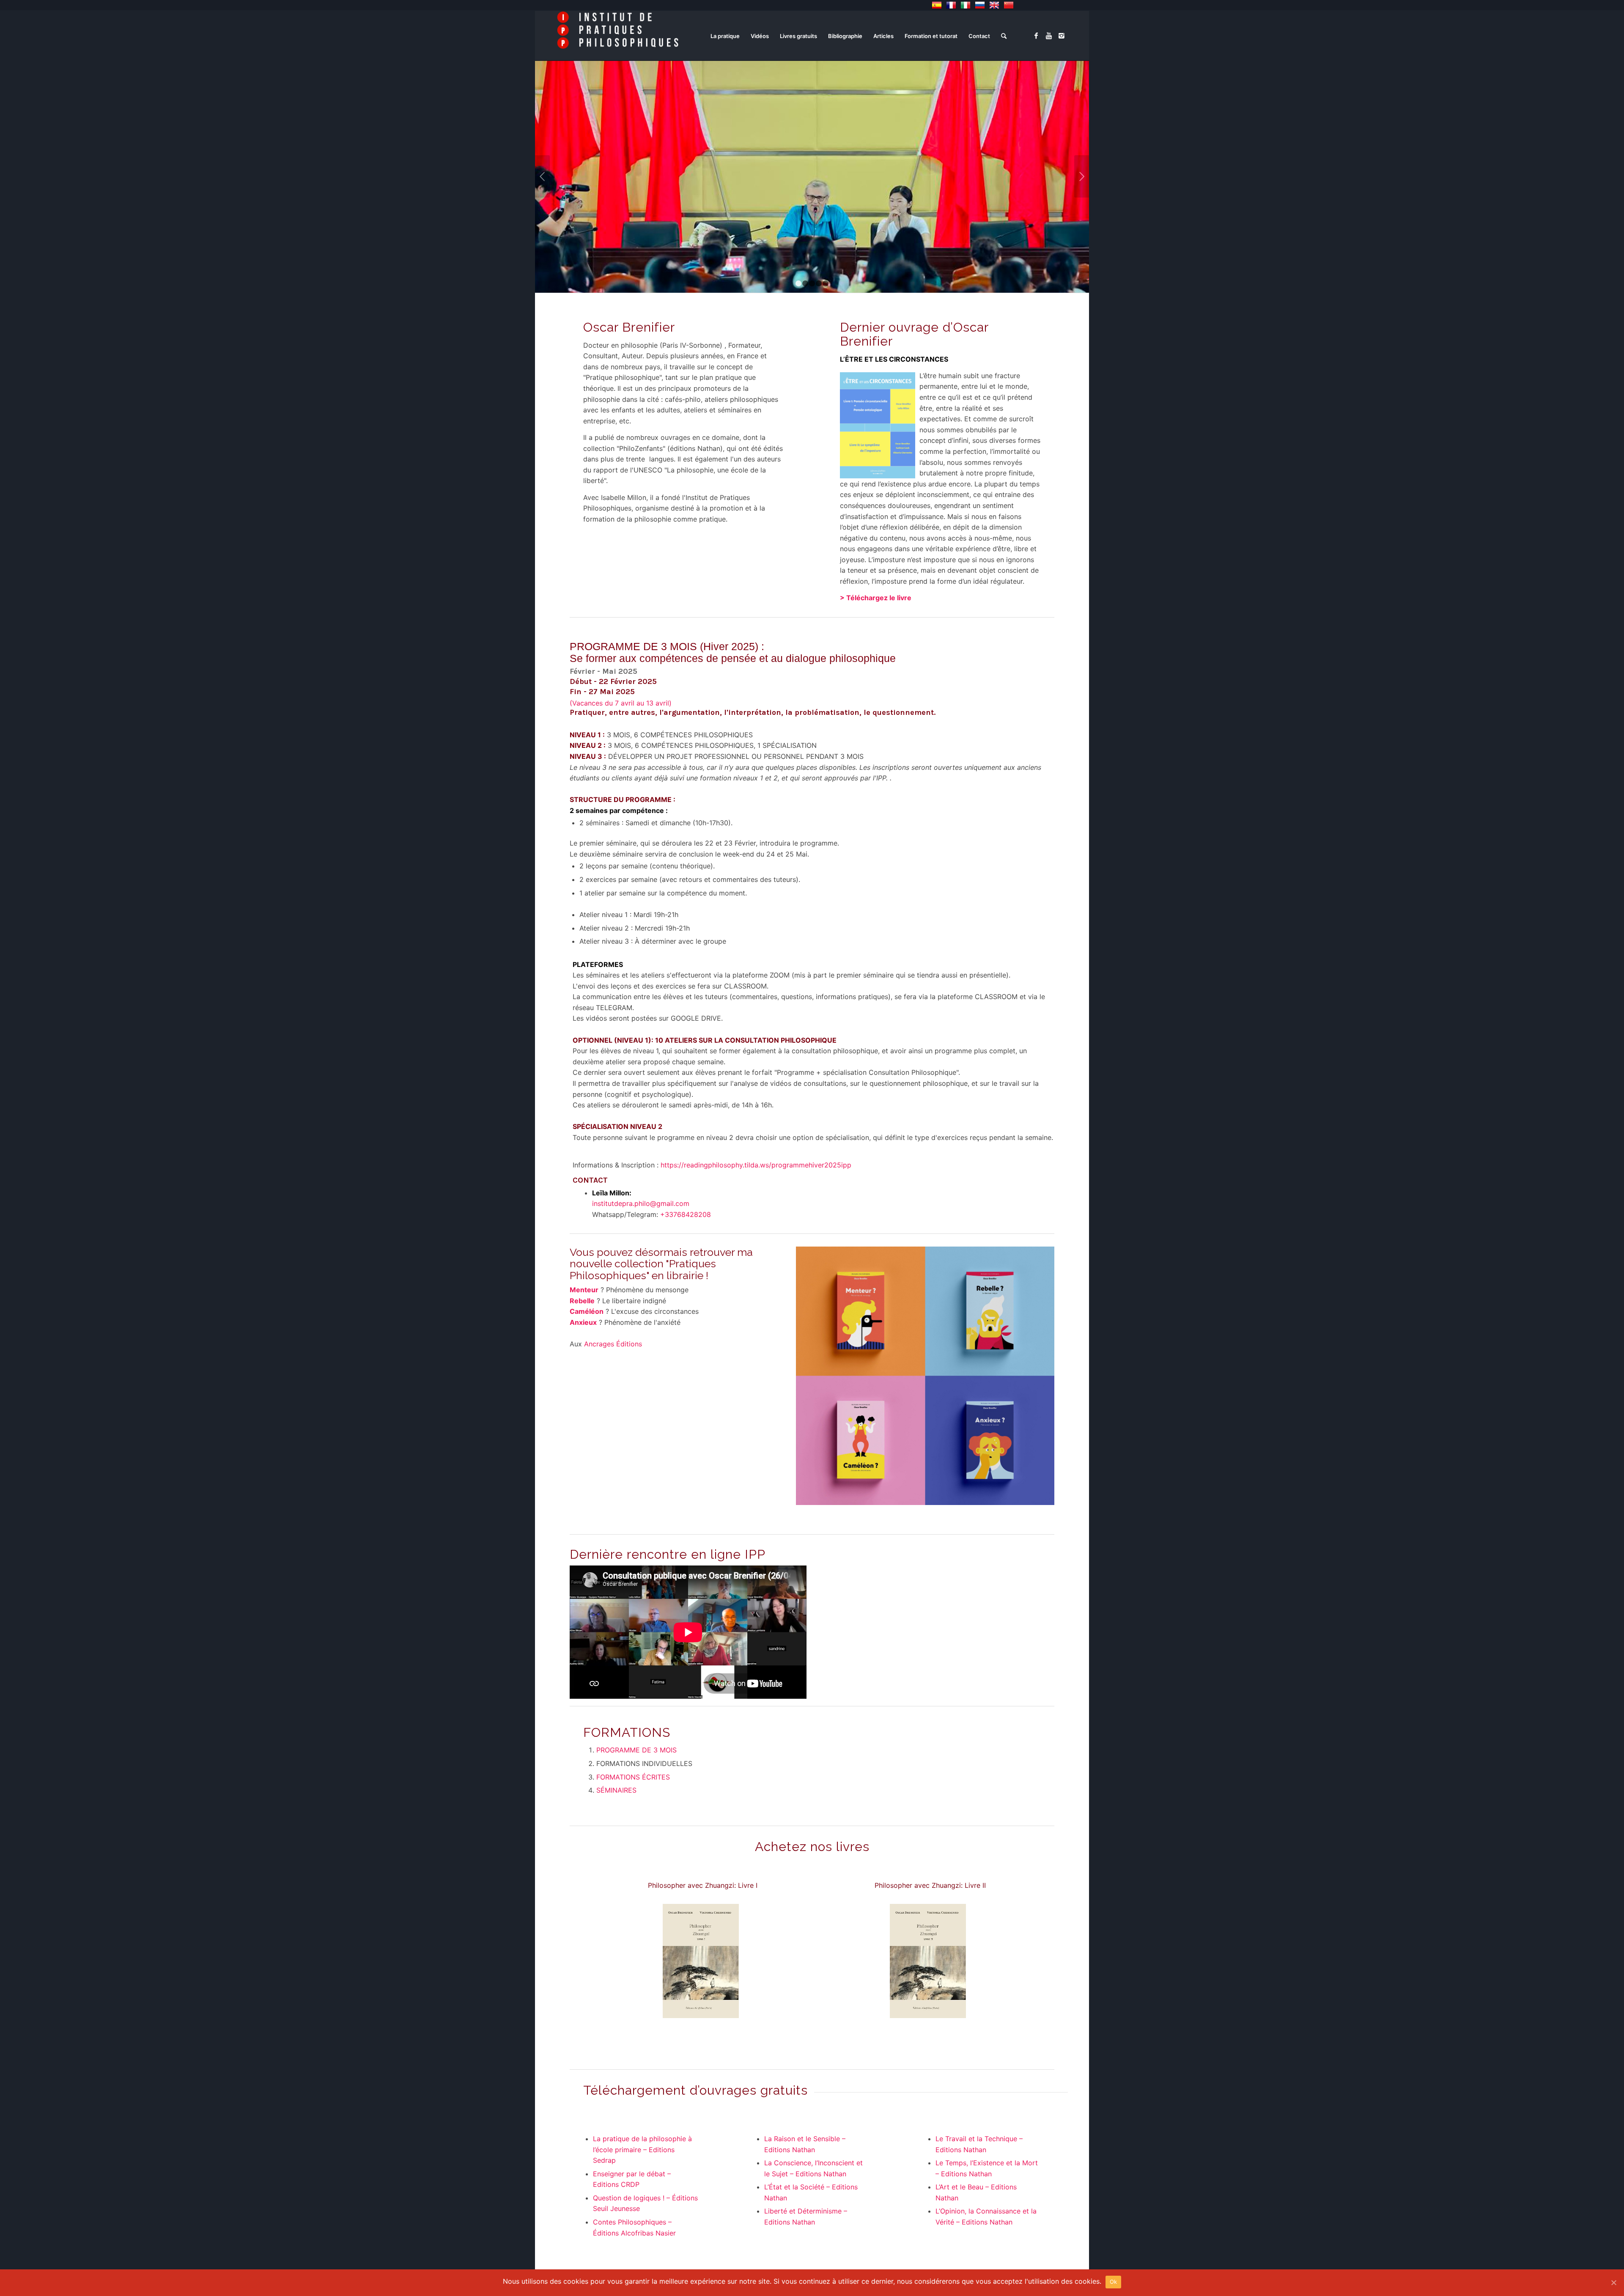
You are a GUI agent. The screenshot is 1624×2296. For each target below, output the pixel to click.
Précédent (542, 176)
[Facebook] (1036, 36)
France (951, 5)
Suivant (1082, 176)
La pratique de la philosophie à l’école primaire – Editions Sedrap (642, 2149)
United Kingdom (994, 5)
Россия (980, 5)
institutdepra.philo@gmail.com (641, 1203)
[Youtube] (1049, 36)
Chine (1009, 5)
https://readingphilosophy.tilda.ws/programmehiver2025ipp (756, 1165)
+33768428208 (686, 1214)
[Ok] (1613, 2282)
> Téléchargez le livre (876, 598)
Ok (1114, 2282)
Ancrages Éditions (613, 1344)
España (937, 5)
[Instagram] (1062, 36)
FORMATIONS (627, 1732)
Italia (966, 5)
